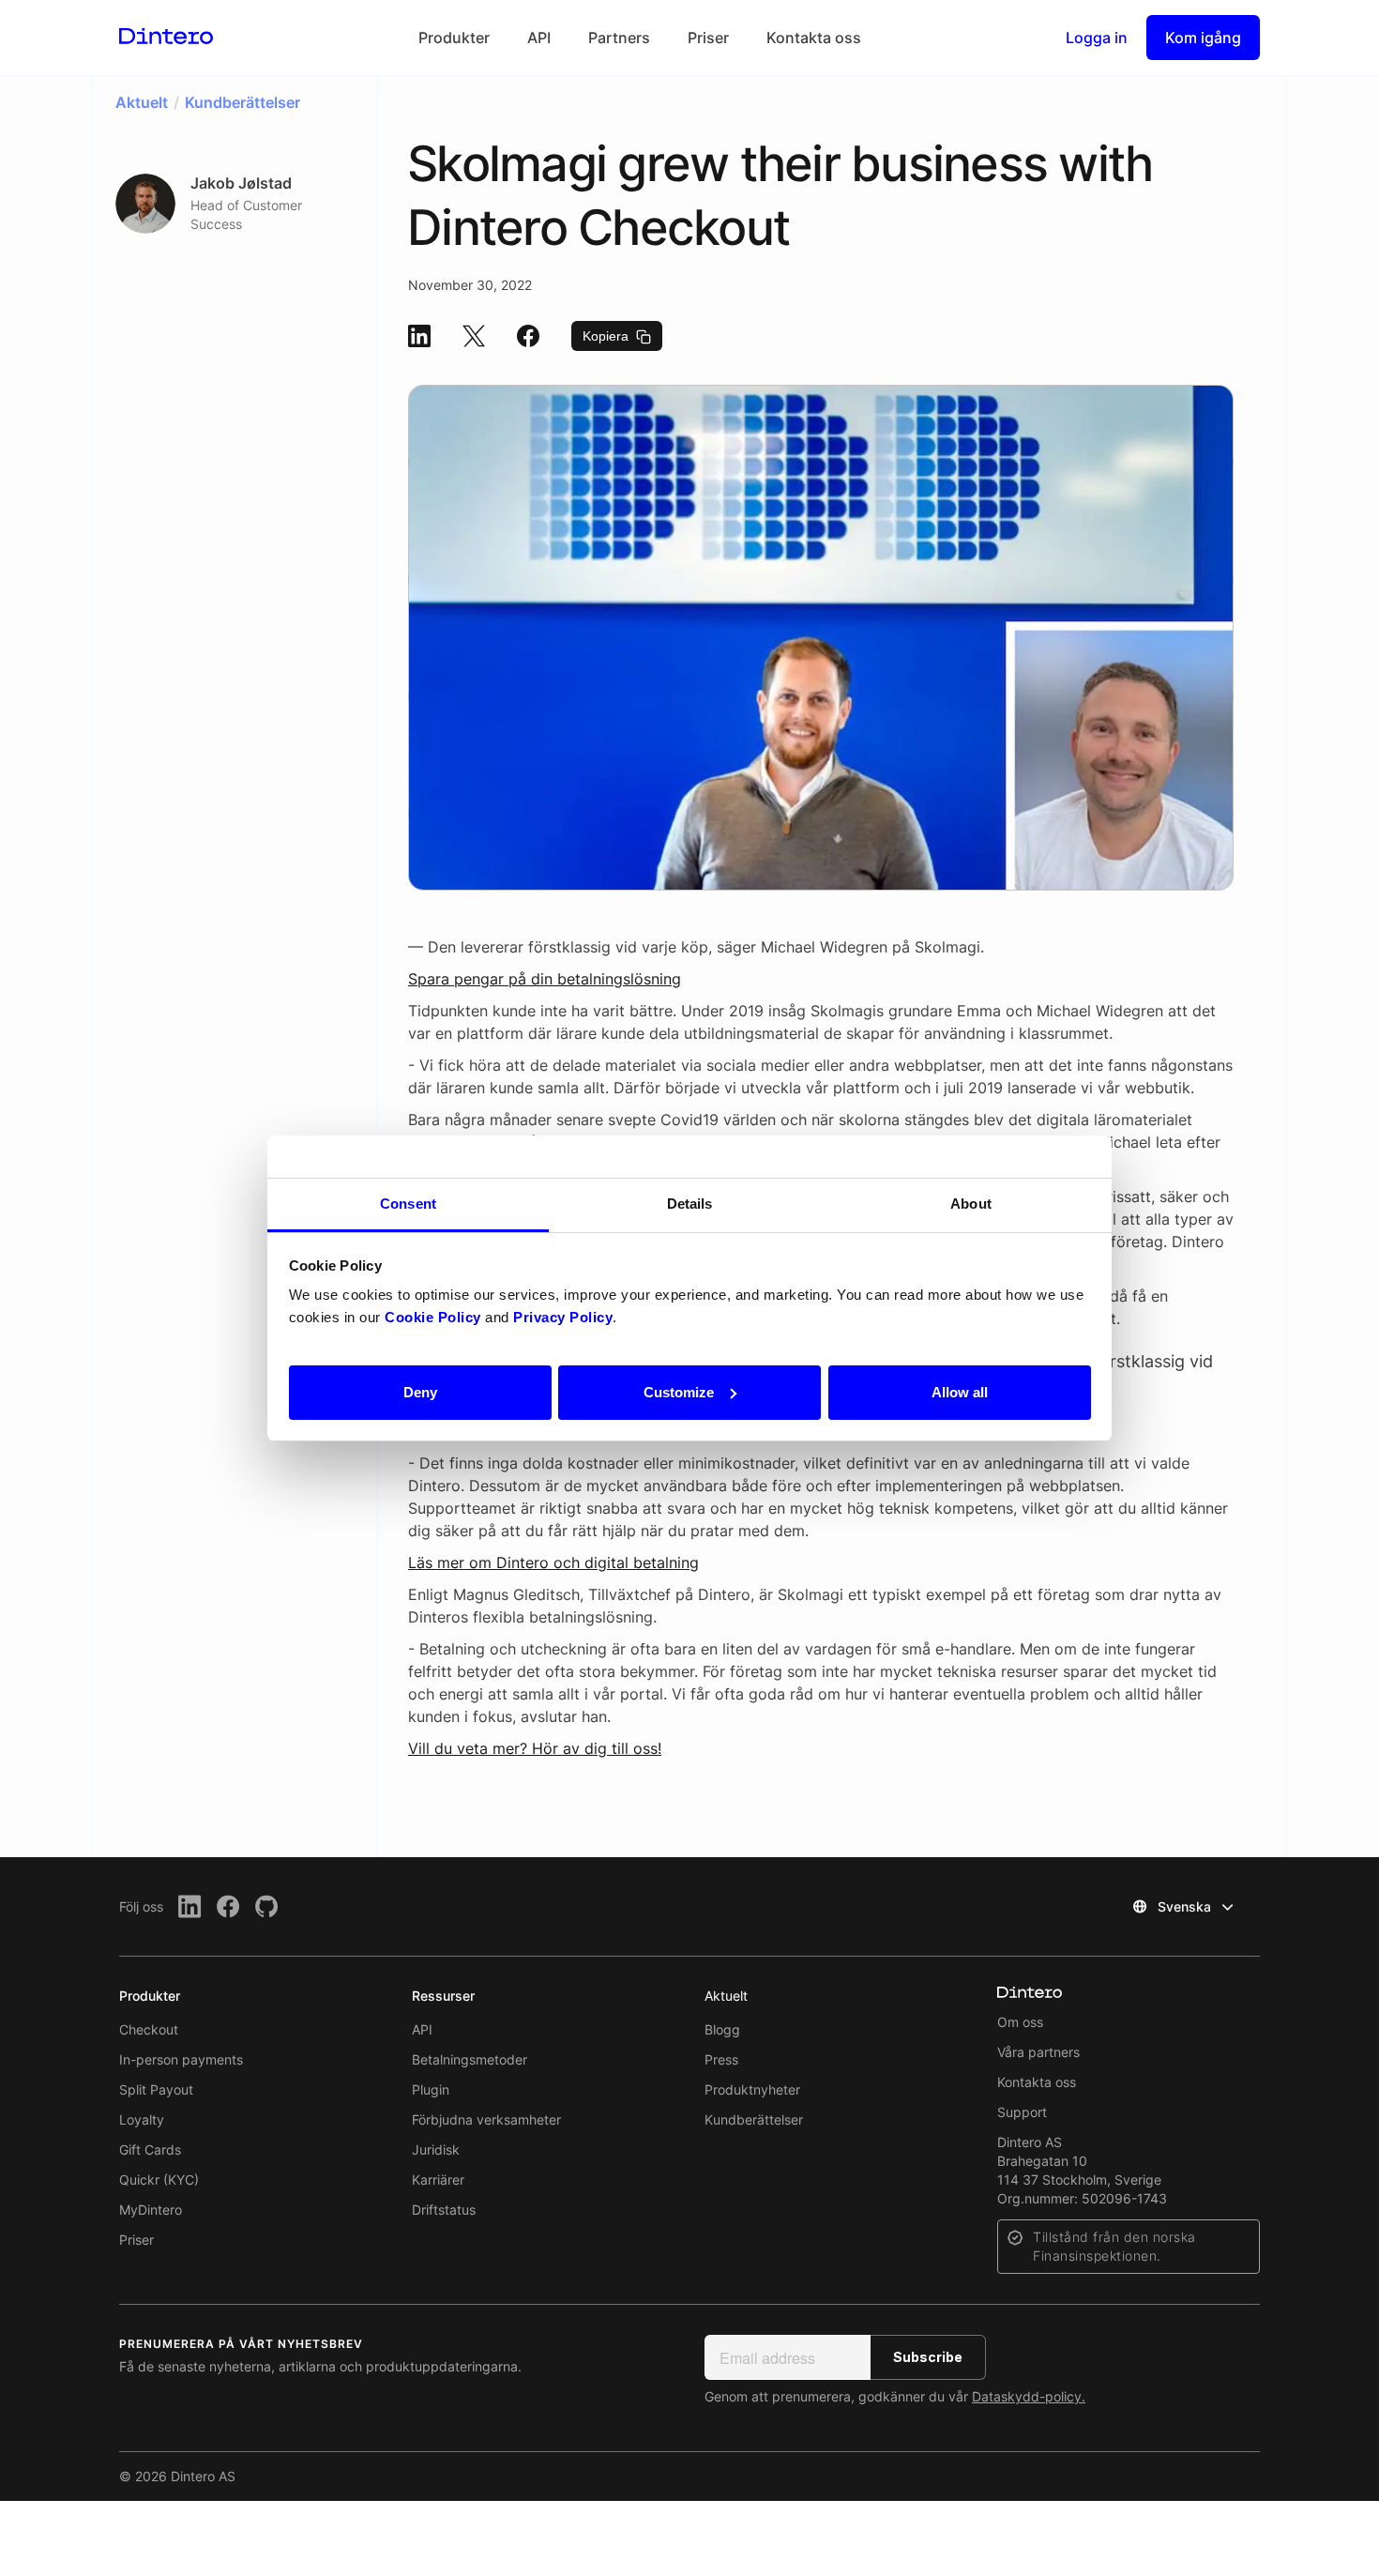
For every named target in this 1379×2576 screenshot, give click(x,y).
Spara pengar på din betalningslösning (545, 979)
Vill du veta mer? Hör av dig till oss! (535, 1748)
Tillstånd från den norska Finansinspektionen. (1114, 2246)
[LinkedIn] (190, 1906)
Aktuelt (726, 1996)
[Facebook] (228, 1906)
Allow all (960, 1391)
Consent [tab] (408, 1204)
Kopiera (607, 336)
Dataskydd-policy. (1029, 2396)
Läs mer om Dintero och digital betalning (553, 1562)
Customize (679, 1391)
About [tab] (971, 1204)
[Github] (267, 1906)
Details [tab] (690, 1204)
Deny (420, 1391)
